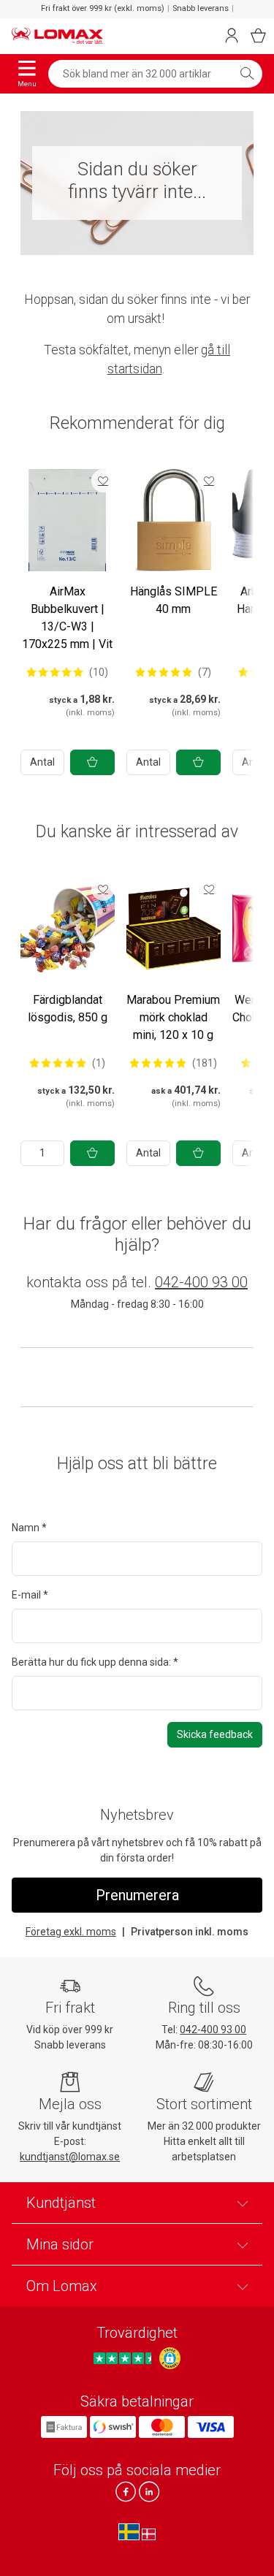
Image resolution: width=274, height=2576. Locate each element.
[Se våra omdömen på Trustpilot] (125, 2358)
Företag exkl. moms (71, 1932)
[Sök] (247, 74)
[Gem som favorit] (103, 481)
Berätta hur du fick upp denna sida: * (95, 1662)
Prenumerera (137, 1895)
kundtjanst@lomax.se (70, 2157)
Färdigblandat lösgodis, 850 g (68, 1009)
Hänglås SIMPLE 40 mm (174, 600)
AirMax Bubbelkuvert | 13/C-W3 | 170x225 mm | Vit (67, 618)
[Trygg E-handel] (170, 2358)
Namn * (29, 1528)
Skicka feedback (215, 1734)
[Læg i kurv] (92, 762)
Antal (42, 762)
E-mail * (30, 1595)
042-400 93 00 (201, 1282)
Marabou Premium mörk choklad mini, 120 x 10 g (173, 1017)
